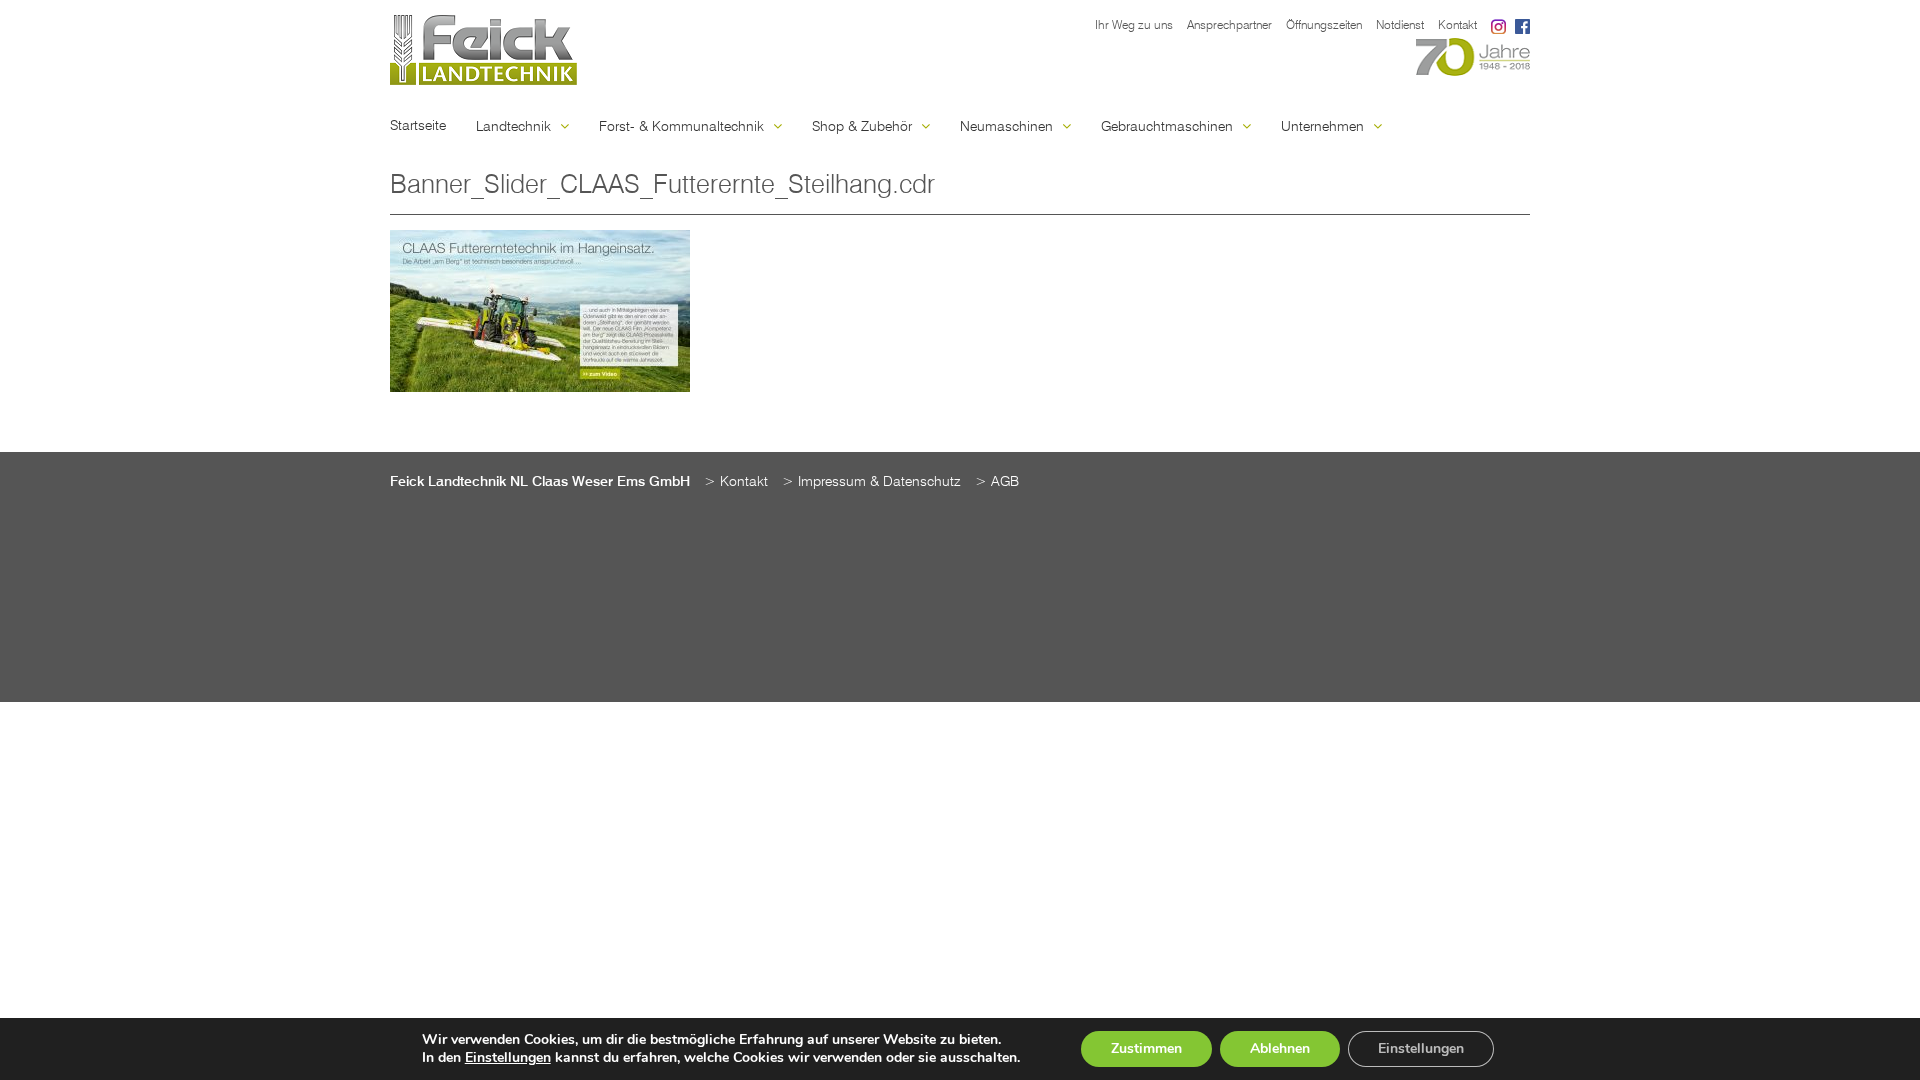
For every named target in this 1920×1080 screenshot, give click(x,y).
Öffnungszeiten (1324, 26)
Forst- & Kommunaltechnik (683, 127)
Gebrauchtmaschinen (1169, 127)
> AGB (997, 482)
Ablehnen (1280, 1048)
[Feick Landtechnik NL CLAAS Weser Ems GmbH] (483, 50)
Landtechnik (515, 127)
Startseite (418, 126)
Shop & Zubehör (864, 127)
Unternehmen (1324, 127)
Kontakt (1457, 26)
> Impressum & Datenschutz (871, 482)
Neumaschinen (1008, 127)
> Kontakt (736, 482)
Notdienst (1400, 26)
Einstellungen (508, 1058)
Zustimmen (1146, 1048)
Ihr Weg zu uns (1134, 26)
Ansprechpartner (1229, 26)
